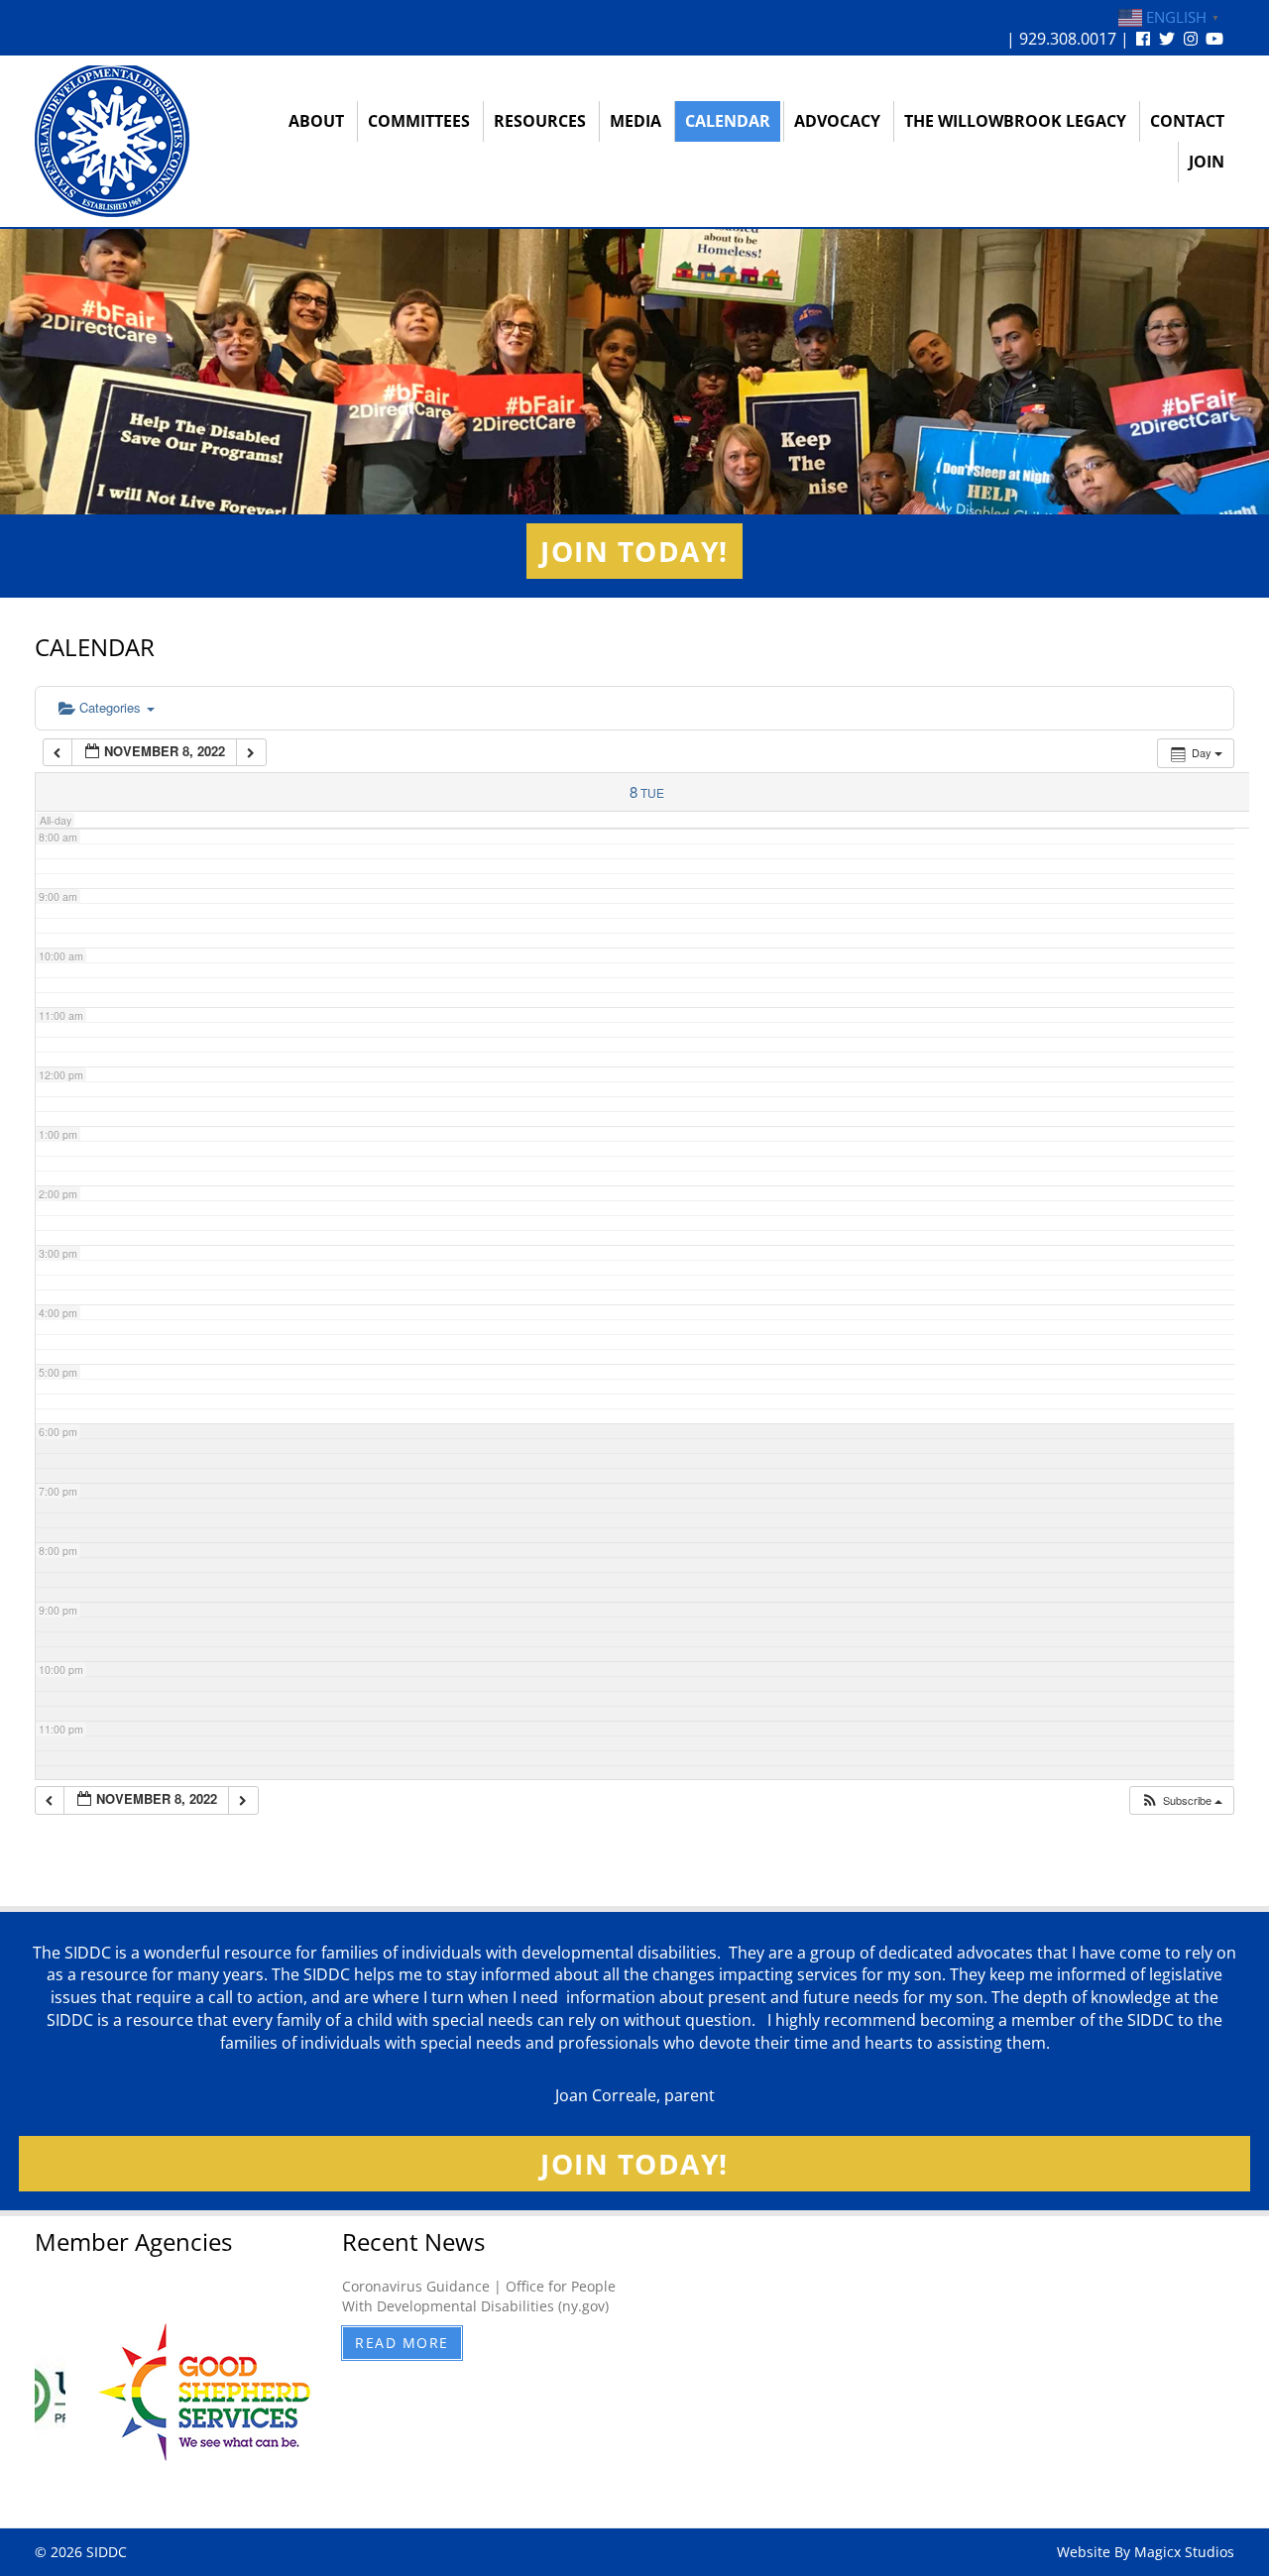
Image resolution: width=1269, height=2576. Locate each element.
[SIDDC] (112, 140)
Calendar (728, 121)
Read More (402, 2343)
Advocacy (837, 121)
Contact (1187, 121)
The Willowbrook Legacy (1015, 121)
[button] (1181, 1800)
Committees (419, 121)
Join (1207, 162)
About (316, 121)
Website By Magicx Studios (1146, 2552)
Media (635, 121)
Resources (540, 121)
